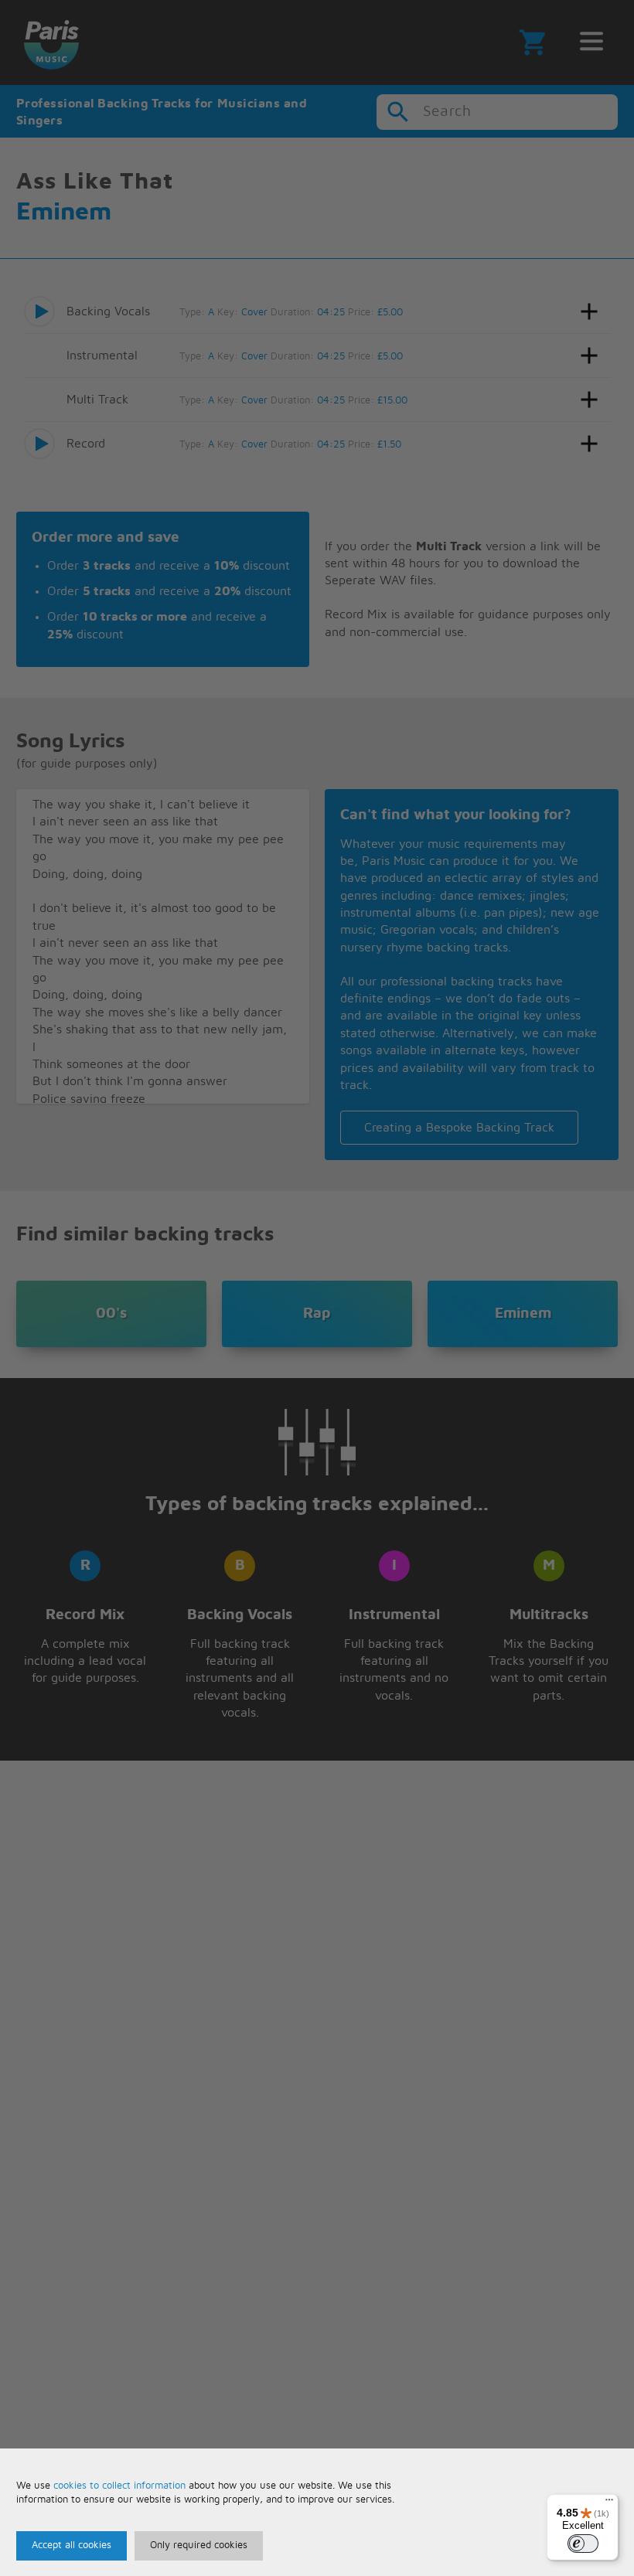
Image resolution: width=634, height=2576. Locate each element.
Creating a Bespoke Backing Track (459, 1128)
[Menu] (609, 2503)
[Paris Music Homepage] (51, 43)
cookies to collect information (119, 2486)
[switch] (583, 2544)
